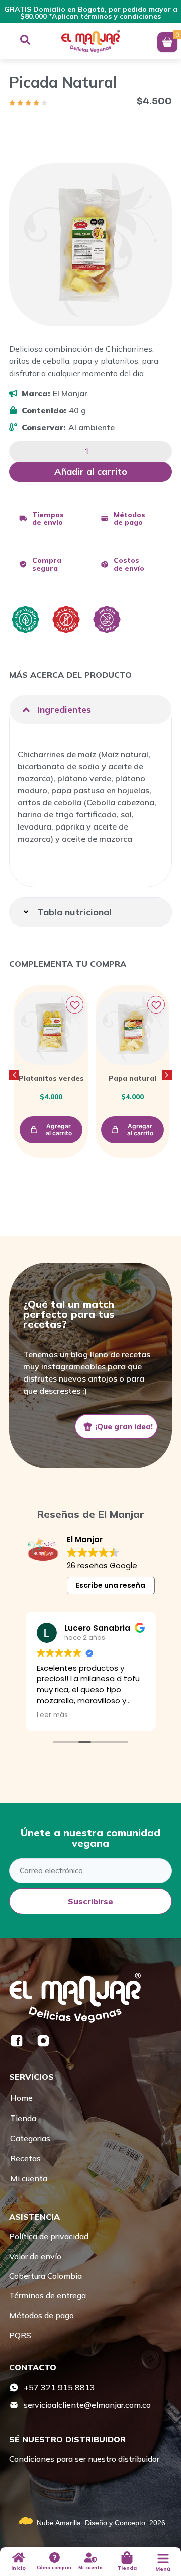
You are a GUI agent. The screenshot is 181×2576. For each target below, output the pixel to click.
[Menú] (163, 2559)
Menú (163, 2569)
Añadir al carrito (91, 471)
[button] (90, 710)
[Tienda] (127, 2558)
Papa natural (132, 1078)
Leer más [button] (52, 1715)
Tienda (127, 2568)
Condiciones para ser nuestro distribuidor (84, 2459)
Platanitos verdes (51, 1078)
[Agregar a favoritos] (75, 1005)
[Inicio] (18, 2558)
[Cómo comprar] (55, 2558)
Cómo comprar (54, 2568)
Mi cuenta (90, 2568)
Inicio (18, 2568)
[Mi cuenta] (91, 2558)
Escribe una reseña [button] (111, 1585)
